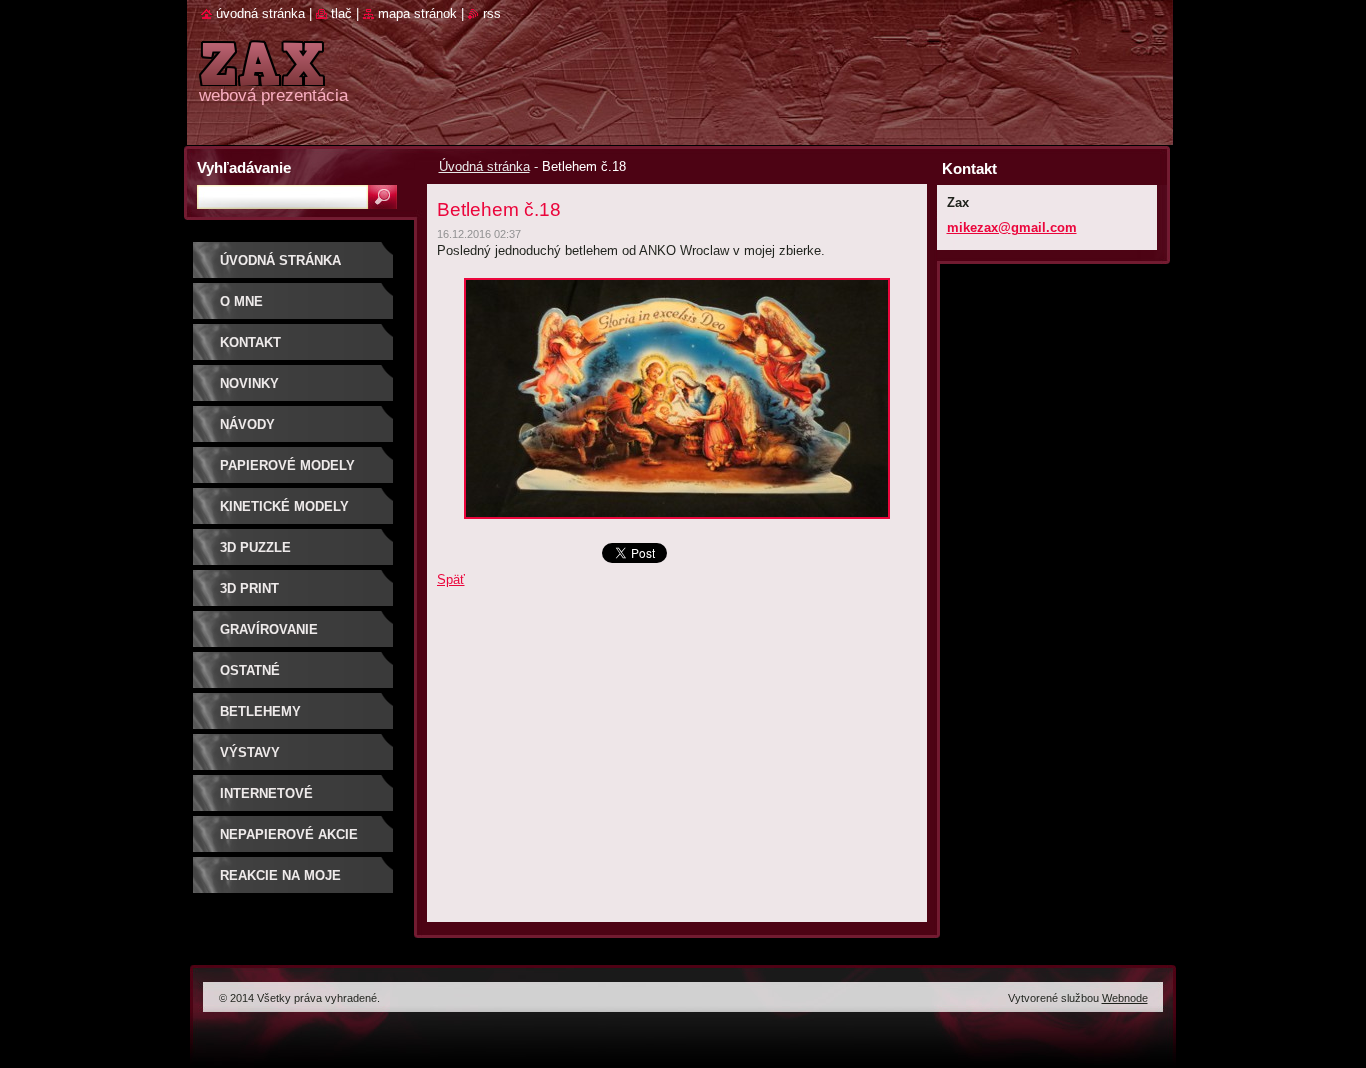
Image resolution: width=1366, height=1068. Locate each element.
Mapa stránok (417, 13)
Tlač (341, 13)
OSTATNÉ (250, 670)
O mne (241, 301)
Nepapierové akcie (289, 834)
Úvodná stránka (484, 166)
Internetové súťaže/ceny (266, 800)
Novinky (249, 383)
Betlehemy (260, 711)
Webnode (1125, 998)
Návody (247, 424)
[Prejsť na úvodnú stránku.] (262, 74)
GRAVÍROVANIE (269, 629)
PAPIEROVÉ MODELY (287, 465)
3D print (249, 588)
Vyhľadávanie (244, 167)
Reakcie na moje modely (280, 882)
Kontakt (250, 342)
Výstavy (250, 752)
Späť (451, 579)
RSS (492, 13)
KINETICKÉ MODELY (284, 506)
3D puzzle (255, 547)
